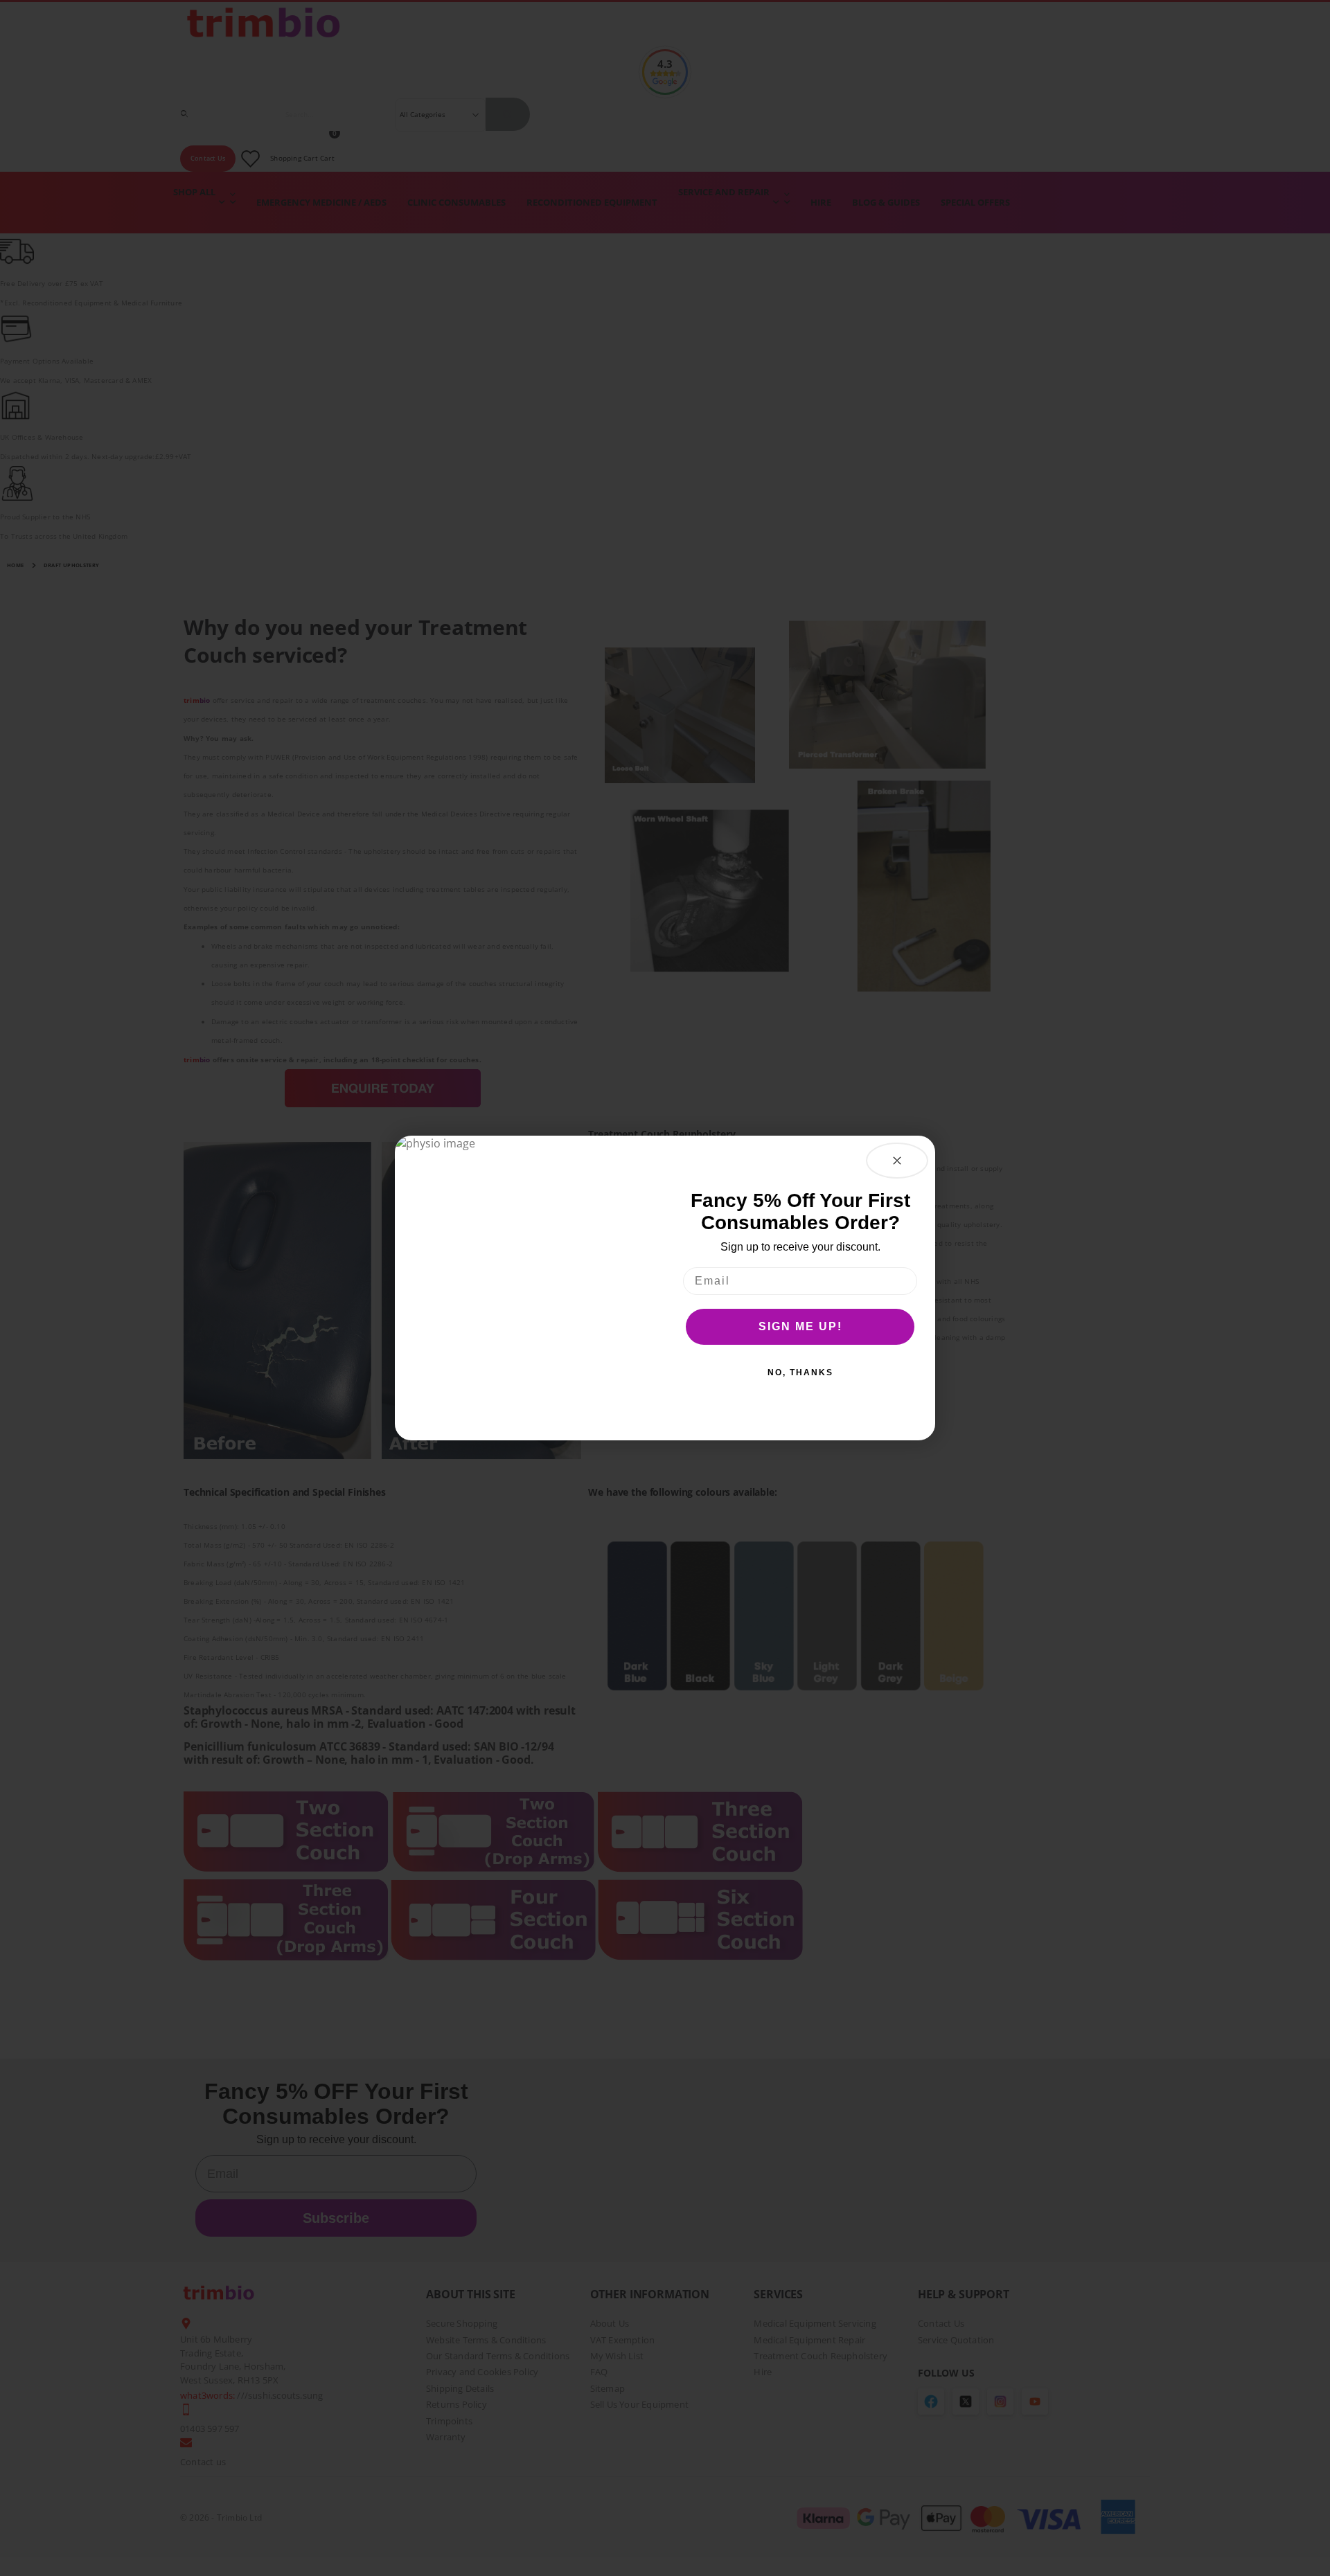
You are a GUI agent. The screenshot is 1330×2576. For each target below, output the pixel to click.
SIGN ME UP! (800, 1326)
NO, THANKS (800, 1372)
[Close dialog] (897, 1161)
